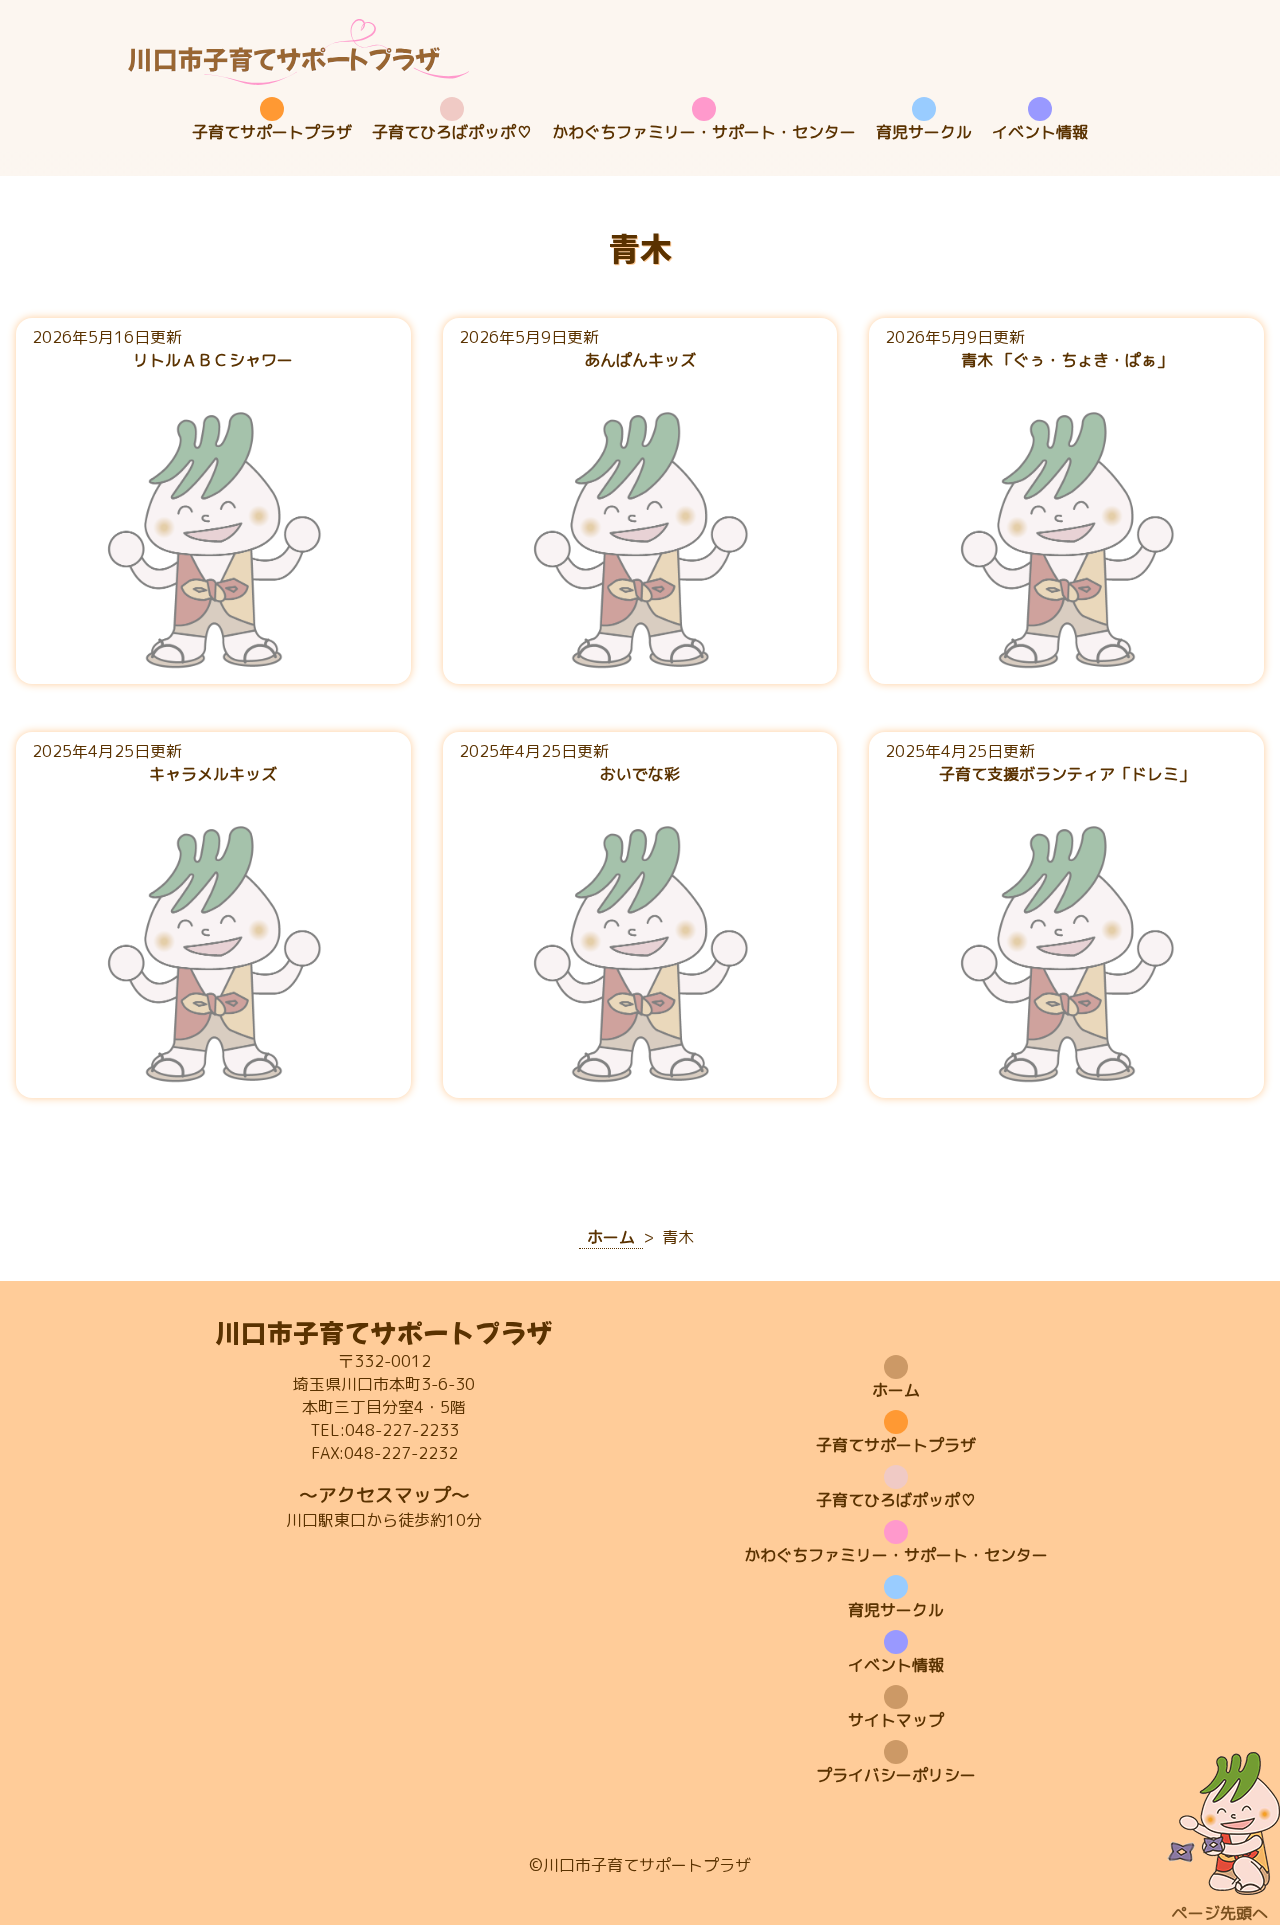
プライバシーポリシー (896, 1775)
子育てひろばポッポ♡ (452, 132)
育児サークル (924, 132)
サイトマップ (896, 1720)
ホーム (896, 1390)
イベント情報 (1040, 132)
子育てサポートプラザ (272, 132)
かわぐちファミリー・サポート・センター (704, 132)
